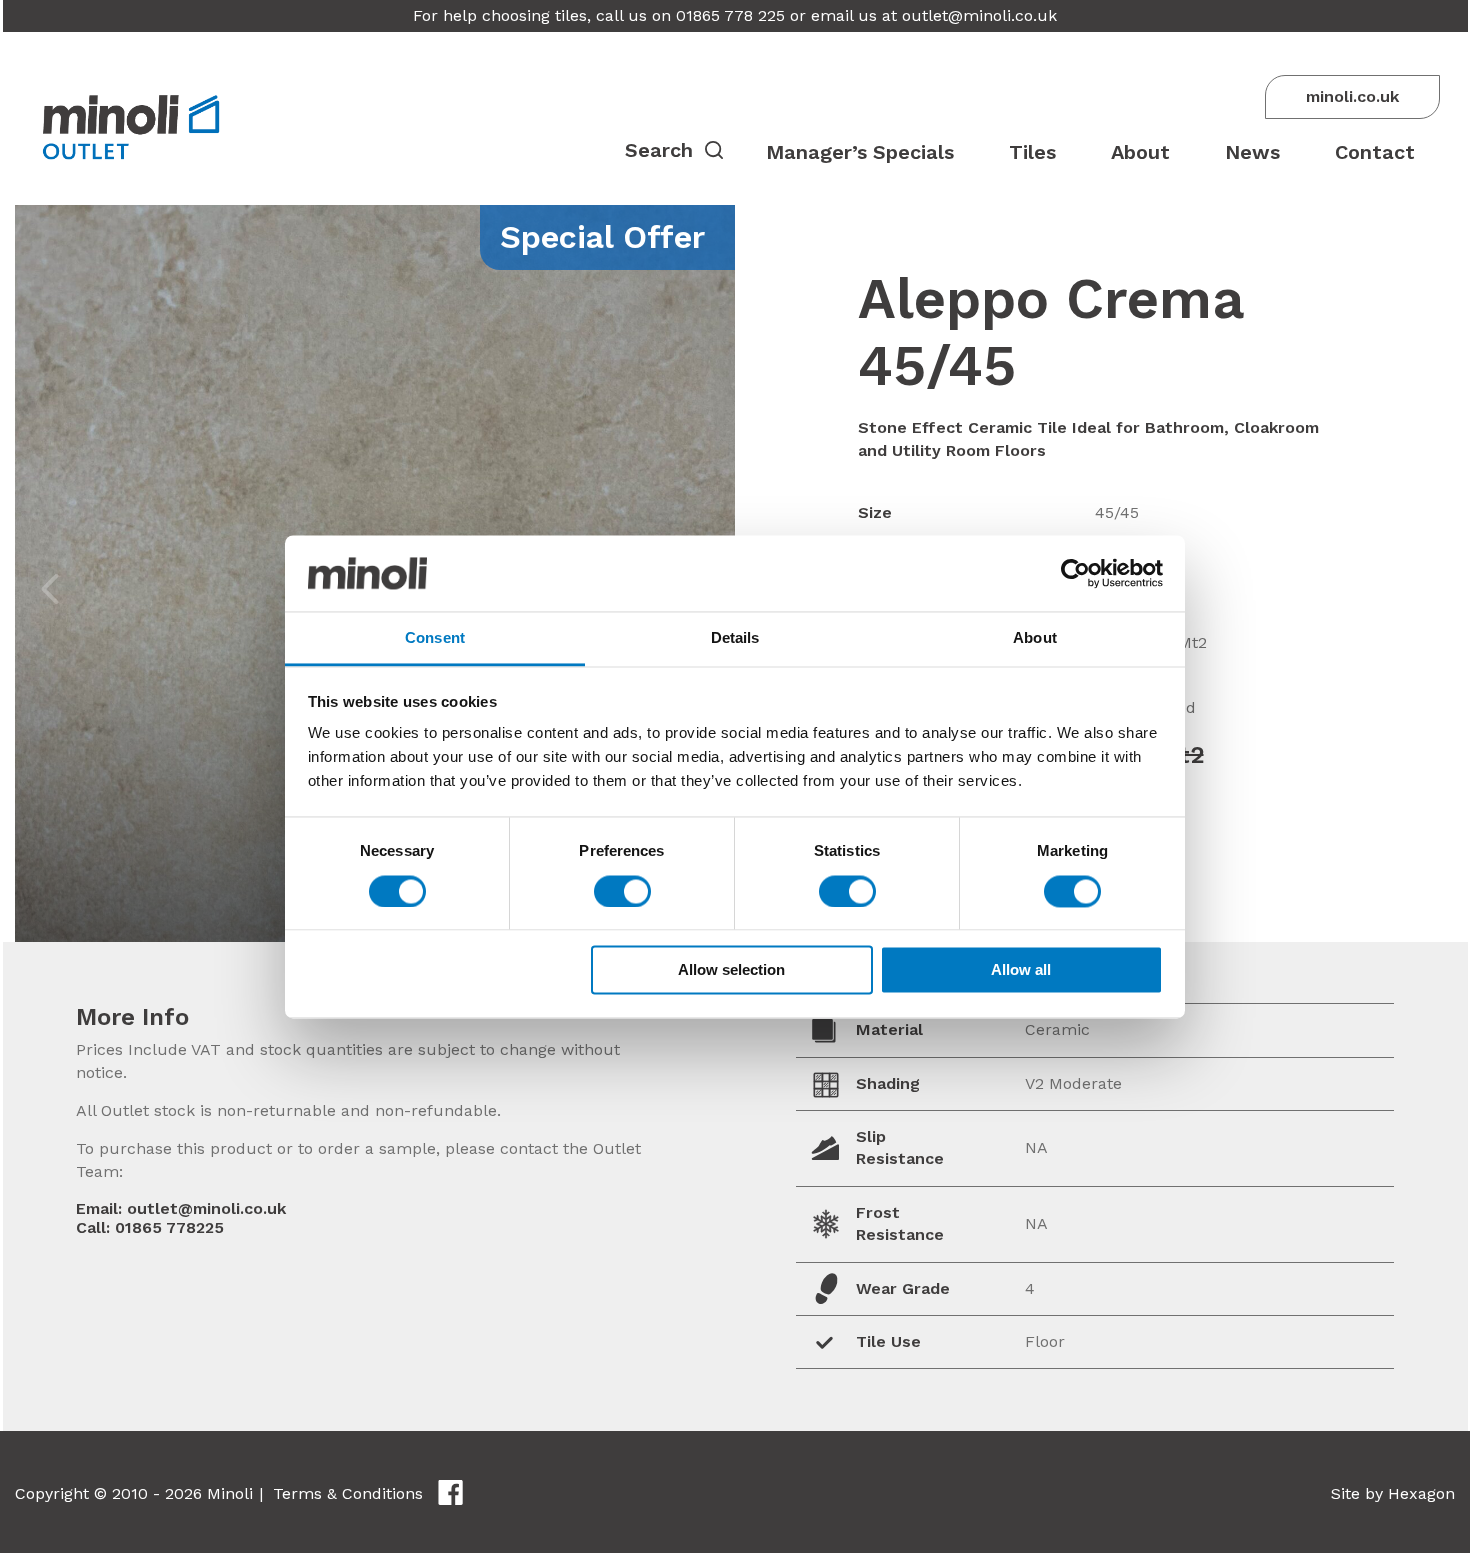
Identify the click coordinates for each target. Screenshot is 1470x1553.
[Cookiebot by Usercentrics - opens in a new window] (1075, 573)
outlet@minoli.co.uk (979, 15)
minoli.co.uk (1352, 96)
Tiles (1032, 152)
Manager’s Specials (860, 152)
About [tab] (1035, 638)
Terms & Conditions (348, 1493)
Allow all (1021, 970)
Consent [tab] (435, 638)
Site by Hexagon (1393, 1493)
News (1252, 152)
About (1140, 152)
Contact (1375, 152)
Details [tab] (735, 638)
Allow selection (731, 970)
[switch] (622, 891)
